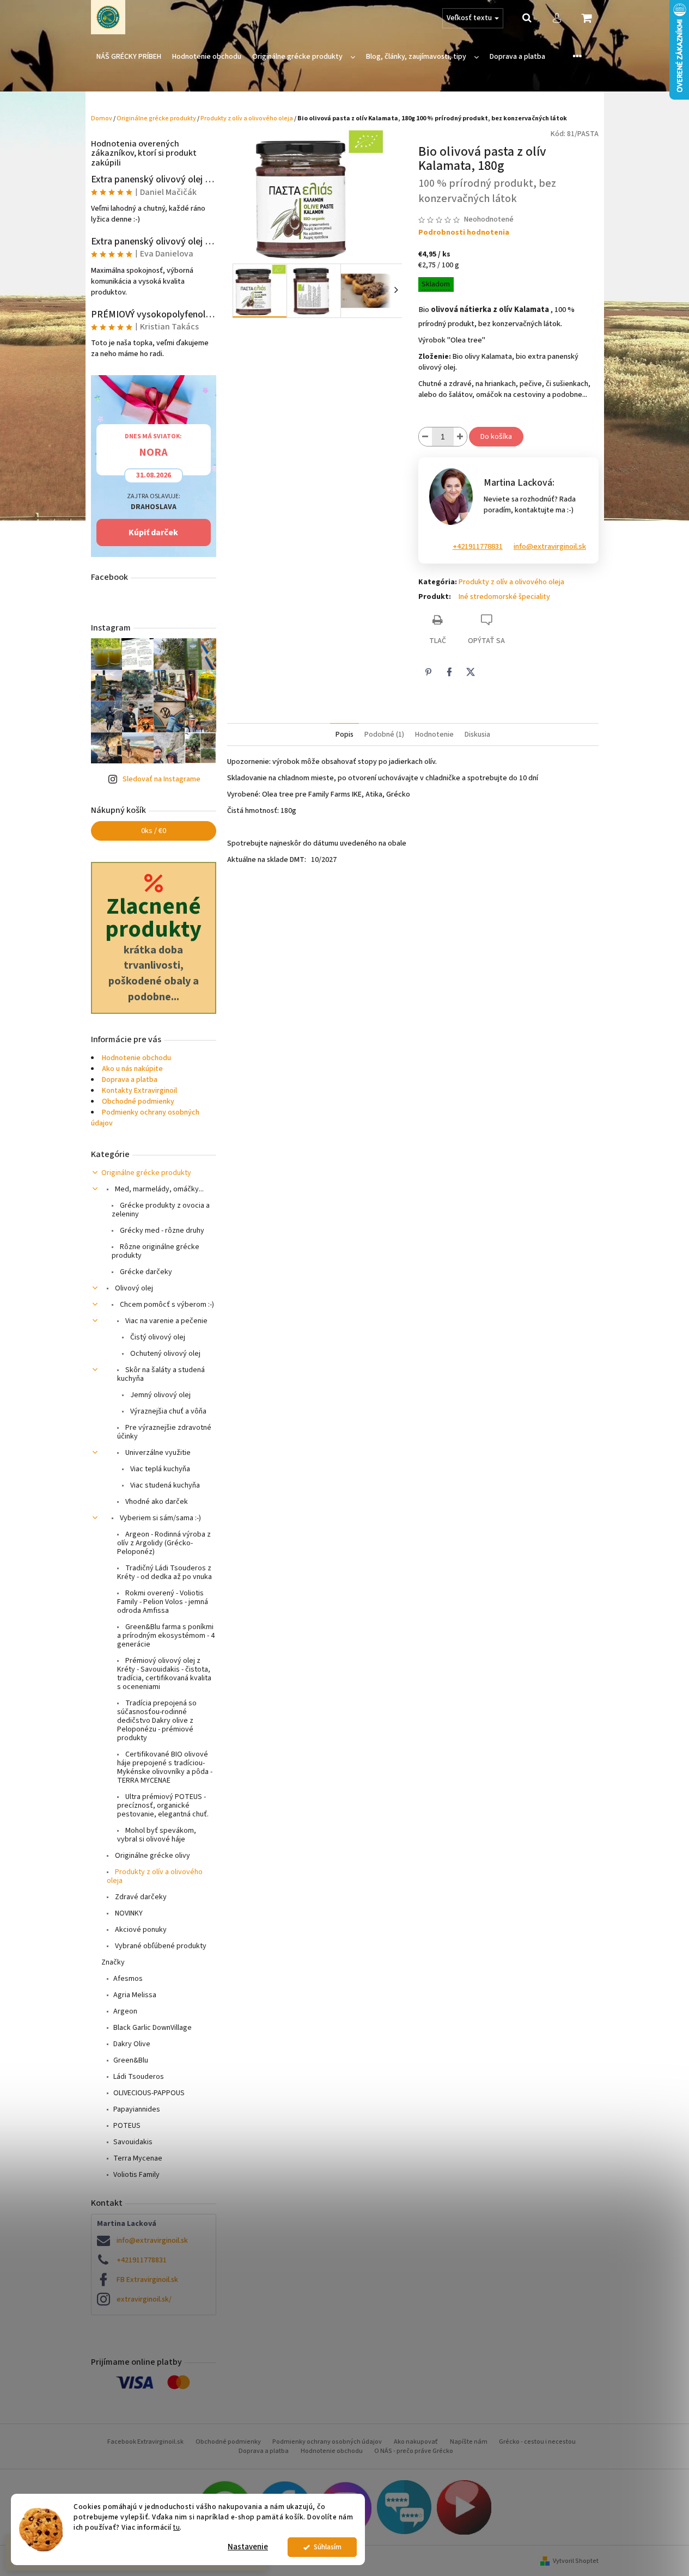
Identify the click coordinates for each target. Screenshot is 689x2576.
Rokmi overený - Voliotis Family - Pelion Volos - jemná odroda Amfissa (163, 1602)
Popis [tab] (344, 735)
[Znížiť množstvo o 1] (425, 437)
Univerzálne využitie (157, 1453)
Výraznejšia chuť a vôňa (167, 1411)
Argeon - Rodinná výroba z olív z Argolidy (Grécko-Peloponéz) (164, 1543)
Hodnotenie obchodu (136, 1058)
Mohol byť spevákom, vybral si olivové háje (157, 1835)
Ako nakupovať (416, 2442)
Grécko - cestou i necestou (537, 2442)
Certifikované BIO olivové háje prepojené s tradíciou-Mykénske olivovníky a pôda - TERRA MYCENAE (165, 1767)
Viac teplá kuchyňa (159, 1469)
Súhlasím (328, 2547)
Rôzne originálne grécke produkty (156, 1251)
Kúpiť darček (153, 533)
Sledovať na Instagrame (161, 779)
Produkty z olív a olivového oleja (155, 1876)
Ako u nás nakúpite (132, 1069)
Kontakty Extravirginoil (139, 1091)
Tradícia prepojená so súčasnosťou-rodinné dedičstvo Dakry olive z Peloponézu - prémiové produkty (157, 1721)
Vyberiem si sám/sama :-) (160, 1518)
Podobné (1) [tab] (384, 735)
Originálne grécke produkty (146, 1173)
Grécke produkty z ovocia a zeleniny (161, 1210)
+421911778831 (142, 2260)
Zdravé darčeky (140, 1897)
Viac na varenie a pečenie (166, 1321)
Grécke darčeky (145, 1272)
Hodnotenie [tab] (434, 735)
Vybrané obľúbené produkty (160, 1946)
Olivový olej (133, 1288)
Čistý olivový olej (157, 1337)
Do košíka (496, 437)
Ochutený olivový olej (164, 1354)
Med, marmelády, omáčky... (158, 1189)
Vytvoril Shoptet (576, 2561)
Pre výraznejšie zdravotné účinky (164, 1432)
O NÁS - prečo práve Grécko (414, 2451)
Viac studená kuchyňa (164, 1485)
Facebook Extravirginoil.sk (145, 2442)
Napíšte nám (469, 2442)
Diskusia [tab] (477, 735)
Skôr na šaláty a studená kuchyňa (161, 1374)
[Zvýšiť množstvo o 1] (460, 437)
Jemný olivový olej (160, 1395)
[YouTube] (464, 2507)
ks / (154, 831)
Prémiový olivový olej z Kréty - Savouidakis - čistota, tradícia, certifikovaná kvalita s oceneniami (164, 1674)
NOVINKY (128, 1913)
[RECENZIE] (404, 2507)
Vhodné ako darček (156, 1502)
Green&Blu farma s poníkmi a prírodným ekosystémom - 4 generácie (166, 1636)
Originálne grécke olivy (152, 1856)
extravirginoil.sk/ (144, 2299)
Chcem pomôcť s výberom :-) (166, 1305)
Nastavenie (248, 2547)
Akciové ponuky (140, 1930)
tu (176, 2527)
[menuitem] (129, 57)
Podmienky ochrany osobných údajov (327, 2442)
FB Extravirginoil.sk (147, 2280)
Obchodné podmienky (138, 1102)
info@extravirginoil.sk (152, 2241)
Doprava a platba (130, 1080)
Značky (113, 1962)
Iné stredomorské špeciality (504, 597)
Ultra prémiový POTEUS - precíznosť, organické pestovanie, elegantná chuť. (163, 1806)
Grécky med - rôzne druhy (161, 1231)
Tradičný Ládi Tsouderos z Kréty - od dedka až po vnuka (164, 1572)
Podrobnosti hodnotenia (464, 233)
